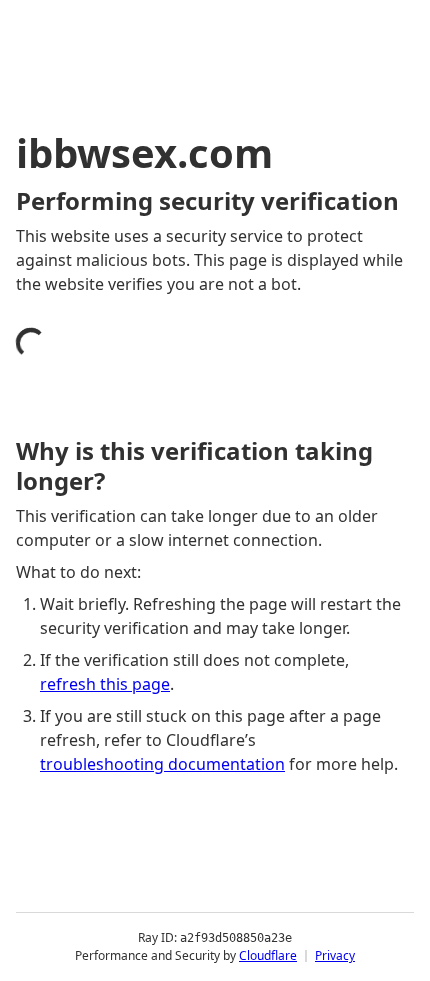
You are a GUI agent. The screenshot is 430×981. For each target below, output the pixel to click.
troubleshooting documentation (162, 764)
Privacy (335, 955)
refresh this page (105, 684)
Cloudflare (268, 955)
